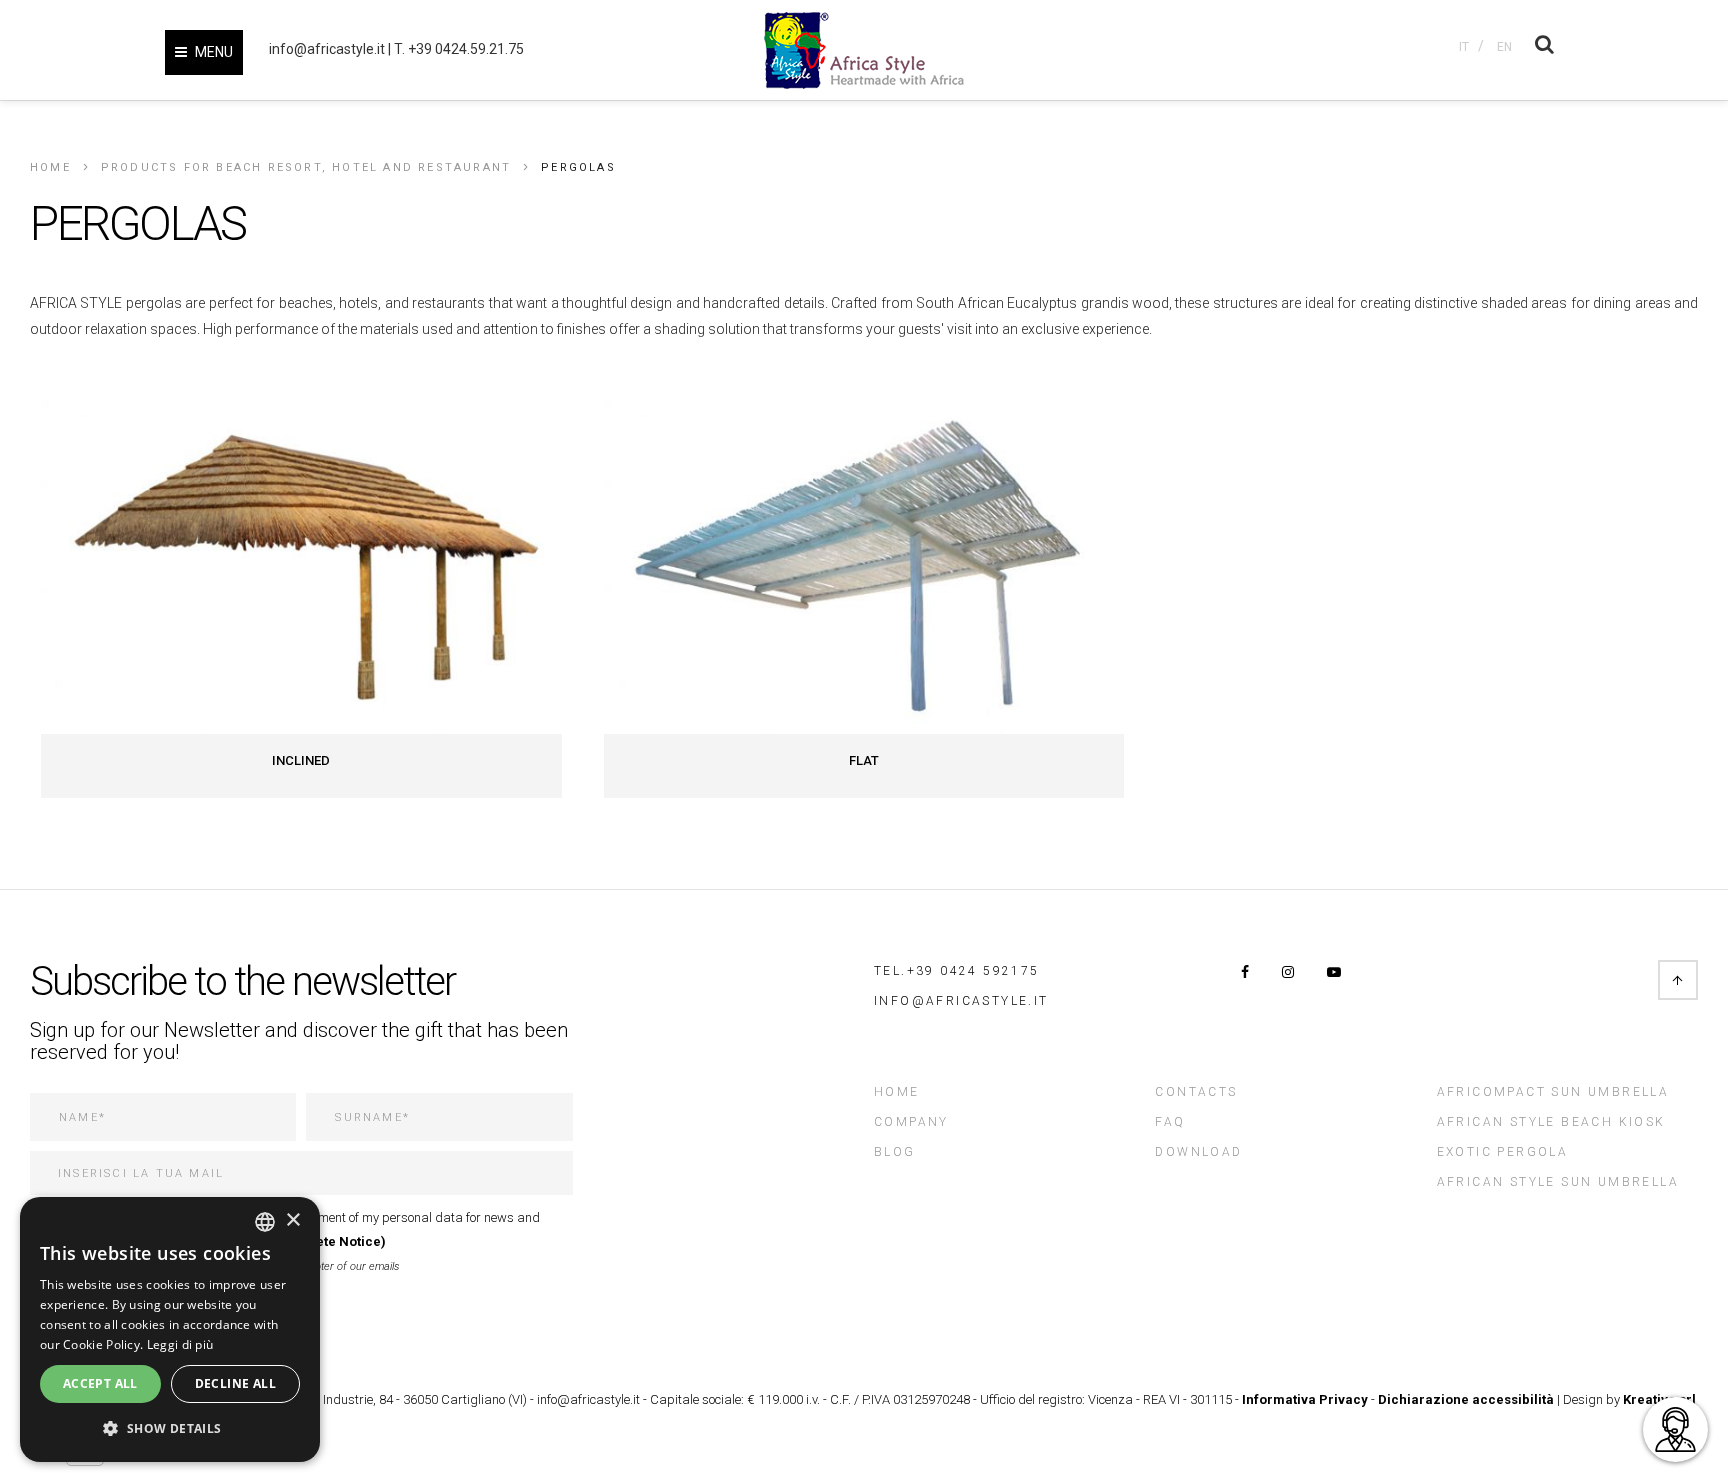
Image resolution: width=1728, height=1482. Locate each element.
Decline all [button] (235, 1383)
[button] (170, 1429)
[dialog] (170, 1329)
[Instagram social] (1288, 972)
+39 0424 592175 (973, 971)
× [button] (292, 1220)
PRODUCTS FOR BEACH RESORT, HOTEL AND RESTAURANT (306, 167)
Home (50, 167)
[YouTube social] (1334, 972)
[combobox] (265, 1222)
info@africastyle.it (327, 49)
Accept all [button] (100, 1383)
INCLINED (301, 760)
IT (1464, 47)
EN (1504, 47)
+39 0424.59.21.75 (466, 49)
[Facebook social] (1245, 972)
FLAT (864, 760)
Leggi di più (180, 1344)
